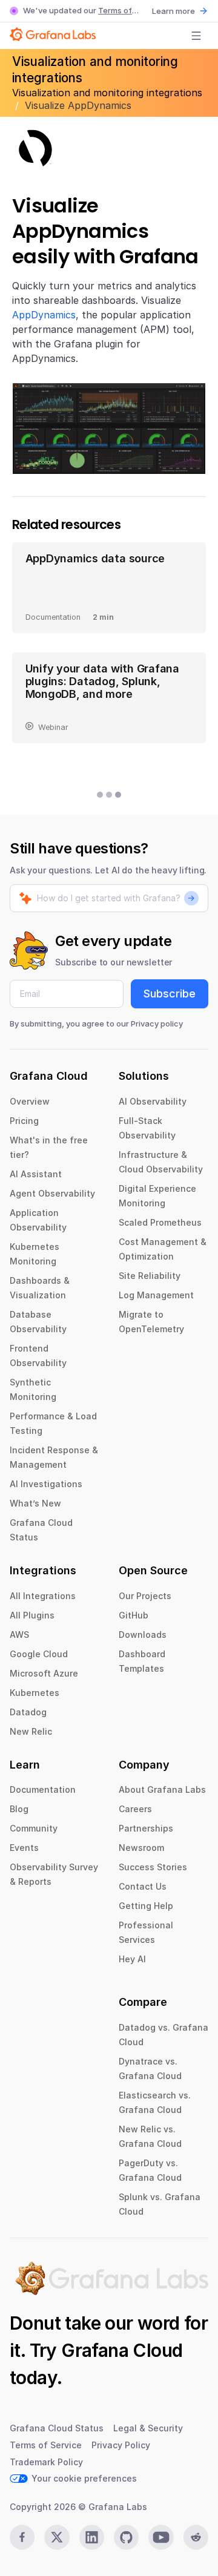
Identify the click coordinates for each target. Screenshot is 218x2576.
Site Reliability (150, 1276)
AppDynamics (44, 315)
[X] (57, 2537)
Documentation (43, 1789)
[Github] (126, 2537)
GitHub (134, 1615)
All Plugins (32, 1615)
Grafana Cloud (122, 2350)
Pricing (24, 1121)
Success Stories (153, 1867)
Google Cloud (39, 1654)
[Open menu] (196, 36)
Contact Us (143, 1886)
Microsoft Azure (44, 1673)
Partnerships (146, 1828)
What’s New (35, 1503)
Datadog (28, 1712)
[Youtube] (161, 2537)
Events (24, 1848)
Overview (30, 1101)
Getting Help (146, 1906)
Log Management (156, 1295)
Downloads (143, 1635)
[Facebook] (22, 2537)
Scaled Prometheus (160, 1222)
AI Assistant (36, 1174)
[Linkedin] (92, 2537)
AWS (19, 1635)
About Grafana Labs (162, 1789)
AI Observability (153, 1101)
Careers (135, 1809)
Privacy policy (157, 1023)
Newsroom (141, 1848)
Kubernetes (35, 1693)
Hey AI (132, 1959)
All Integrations (43, 1596)
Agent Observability (52, 1193)
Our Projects (145, 1596)
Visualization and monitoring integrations (107, 93)
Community (34, 1828)
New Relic (31, 1731)
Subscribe (170, 994)
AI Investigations (46, 1484)
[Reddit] (196, 2537)
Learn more (173, 11)
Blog (19, 1809)
